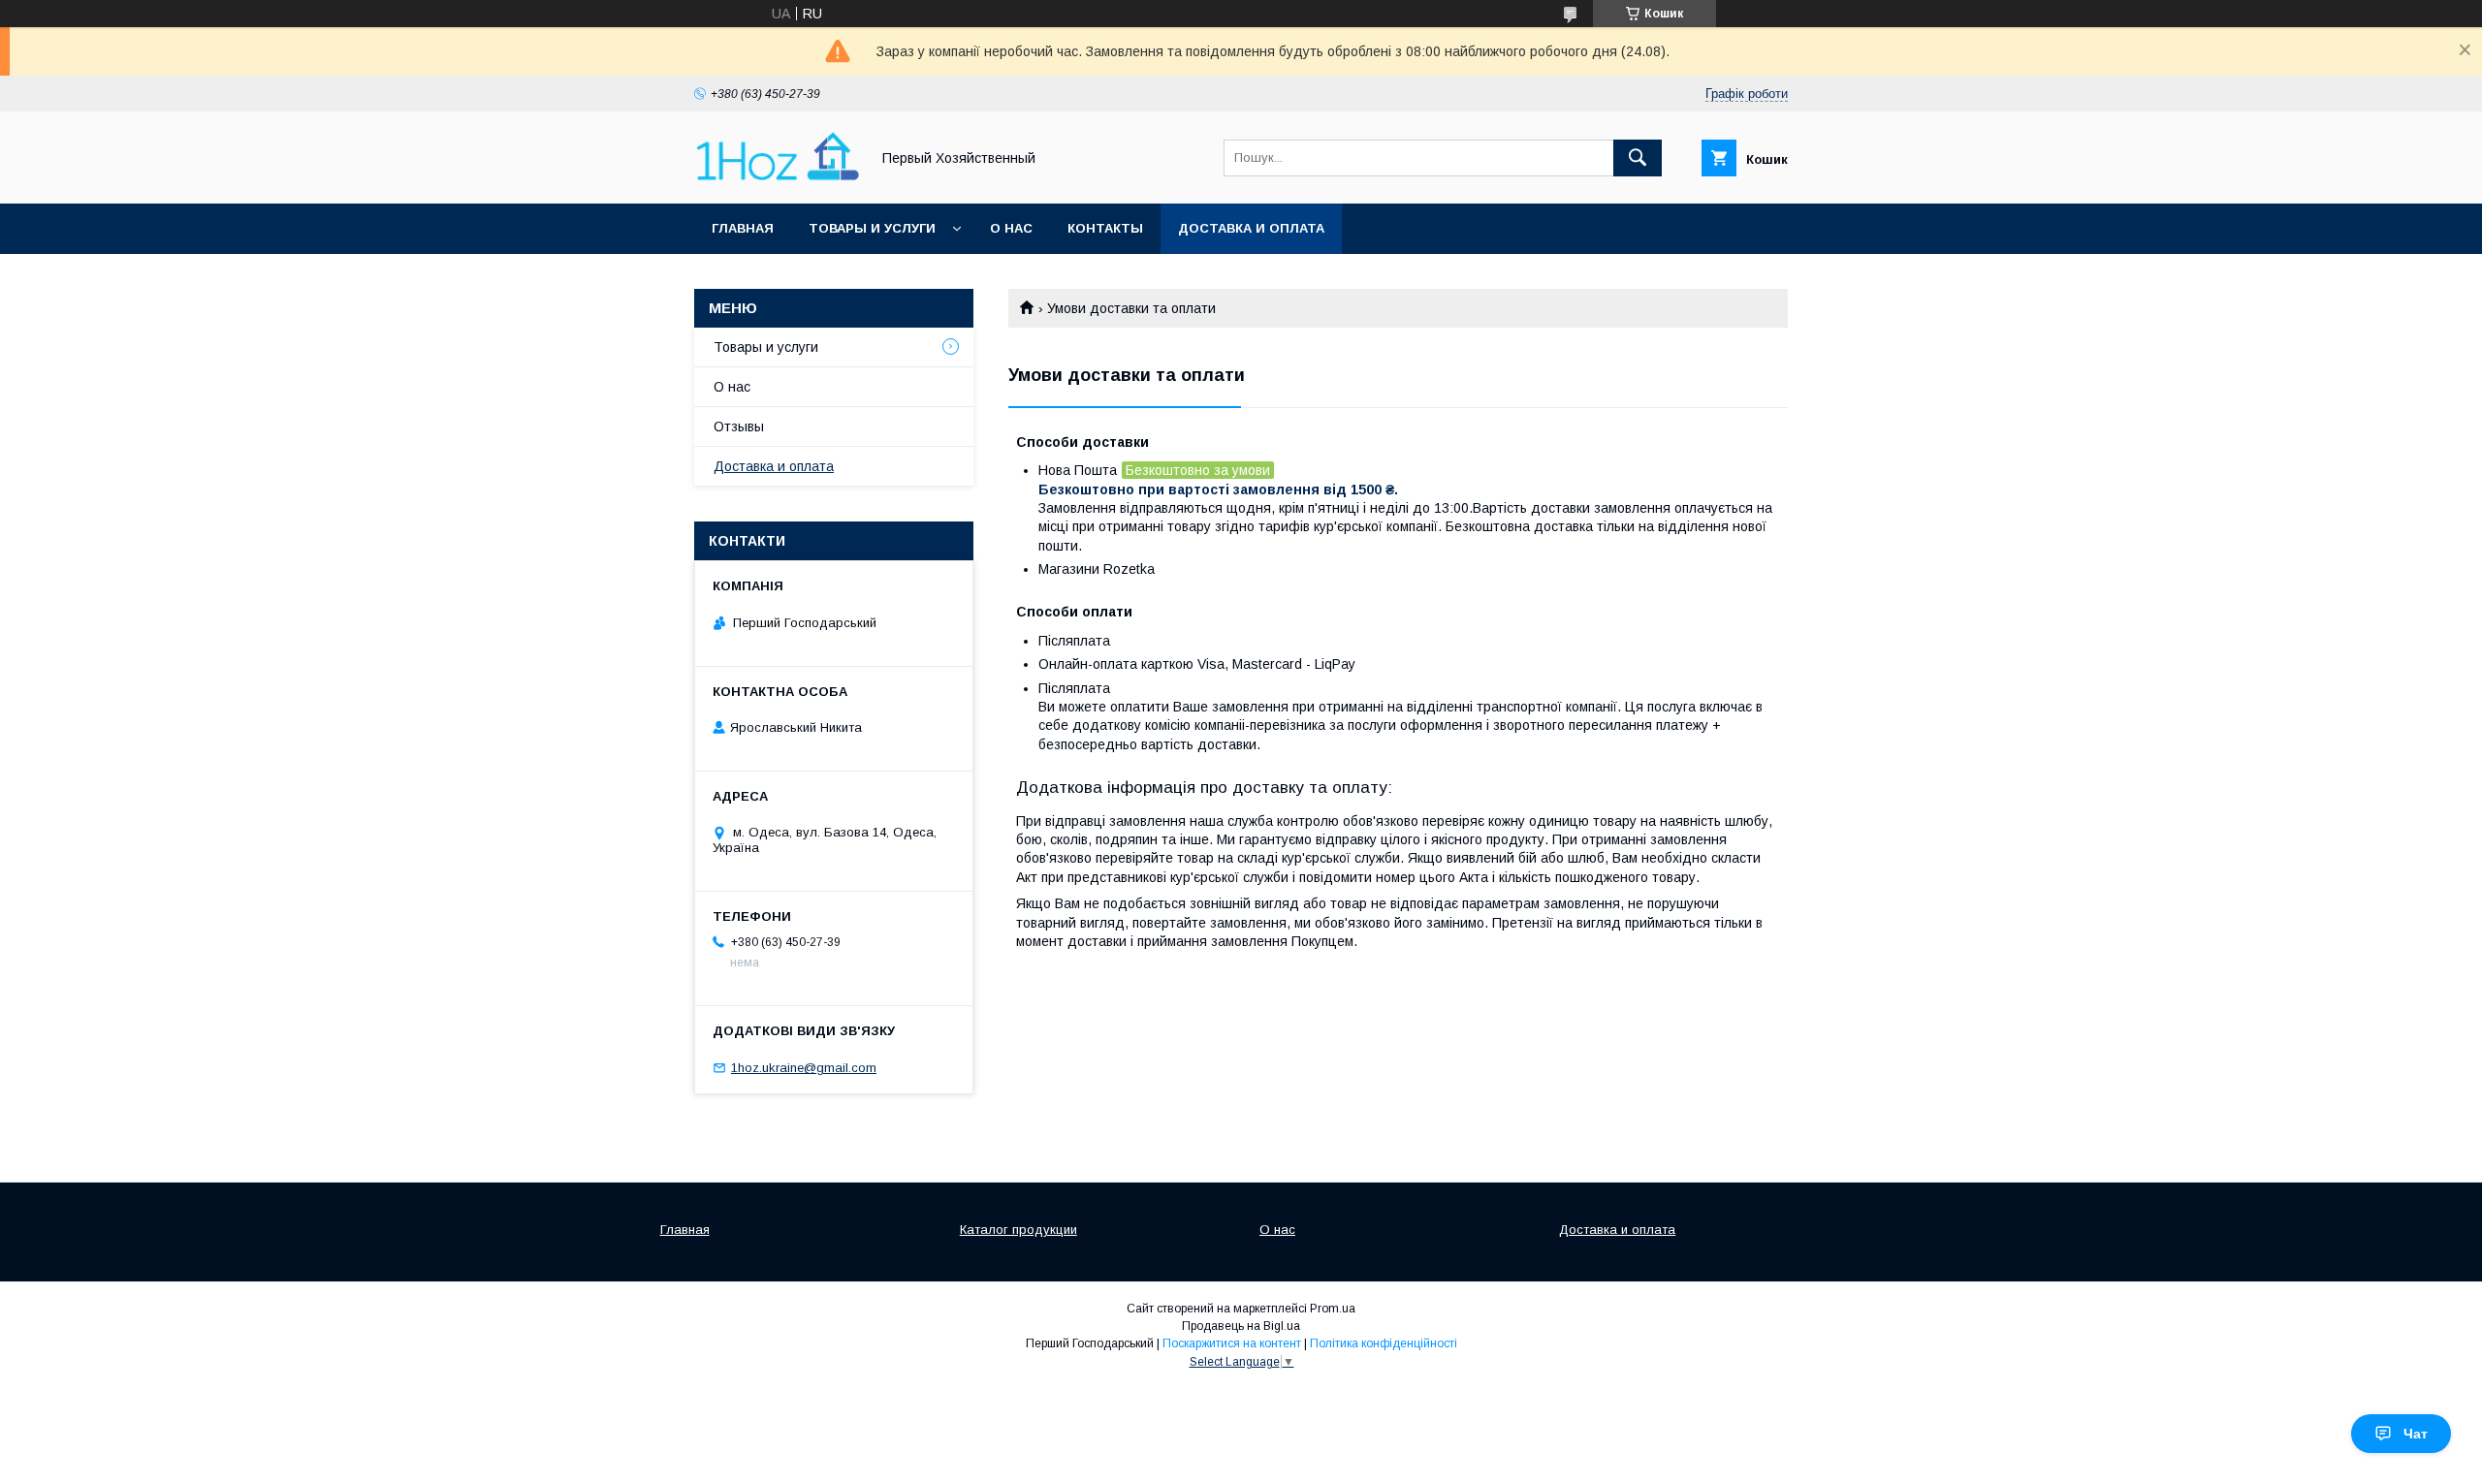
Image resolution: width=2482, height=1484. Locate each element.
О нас (1011, 228)
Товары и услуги (872, 228)
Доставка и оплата (1251, 228)
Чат (2416, 1434)
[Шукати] (1638, 158)
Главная (743, 228)
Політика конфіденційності (1384, 1343)
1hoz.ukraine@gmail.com (804, 1068)
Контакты (1105, 228)
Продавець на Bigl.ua (1241, 1326)
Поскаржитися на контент (1232, 1343)
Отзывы (739, 426)
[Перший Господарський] (777, 178)
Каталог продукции (1018, 1230)
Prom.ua (1333, 1309)
